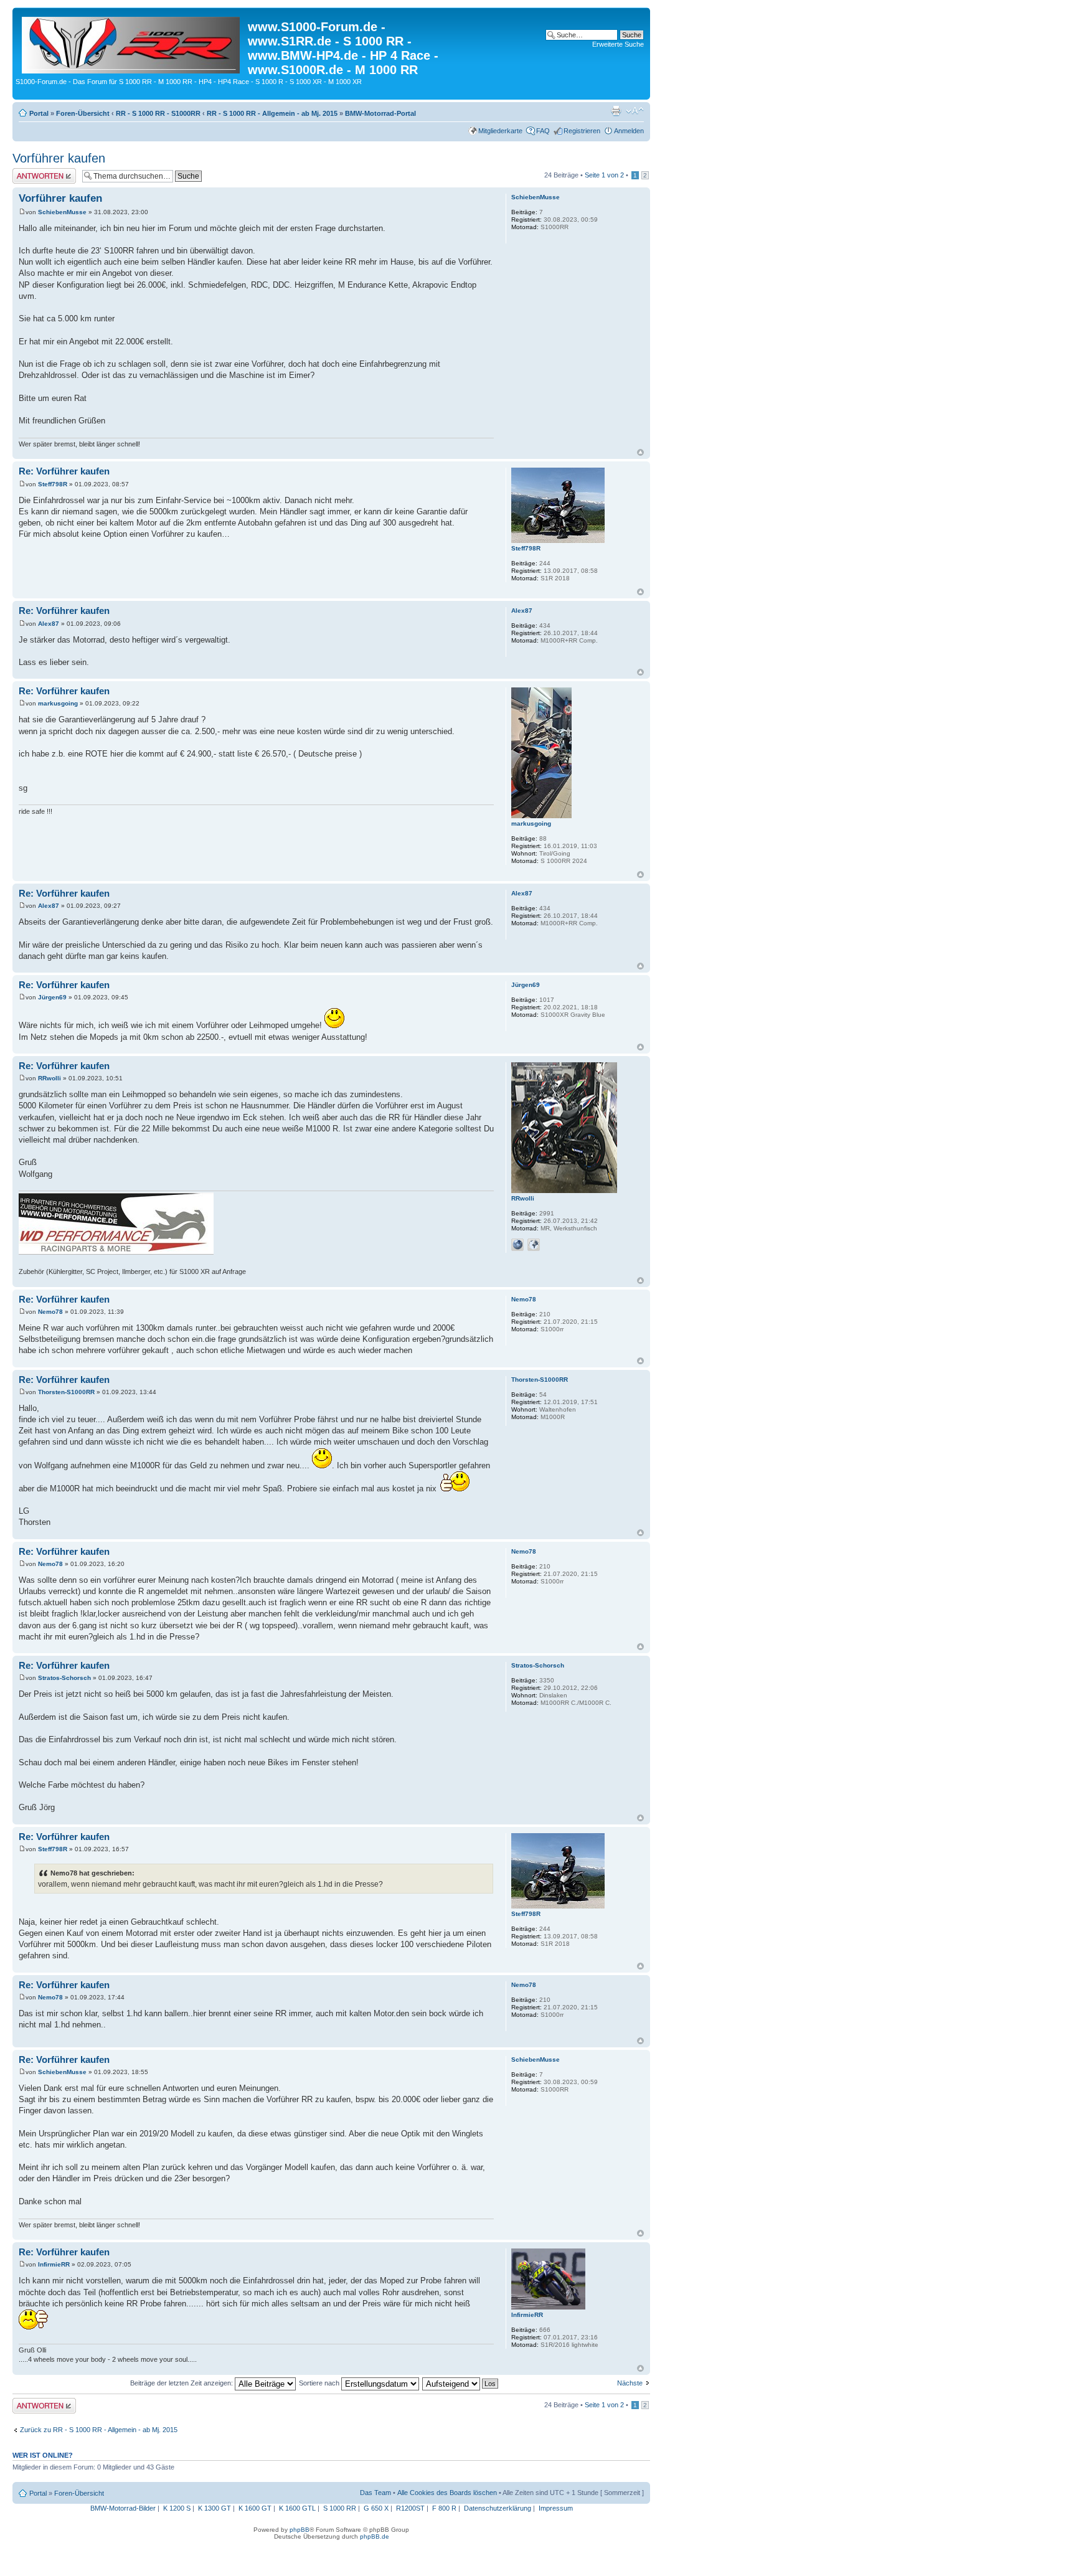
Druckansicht (616, 111)
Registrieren (582, 131)
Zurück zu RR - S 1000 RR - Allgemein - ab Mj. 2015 (99, 2430)
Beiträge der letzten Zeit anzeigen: (182, 2383)
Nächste (630, 2383)
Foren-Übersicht (83, 113)
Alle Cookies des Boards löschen (447, 2493)
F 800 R (444, 2508)
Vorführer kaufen (59, 158)
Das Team (375, 2493)
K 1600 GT (255, 2508)
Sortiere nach (320, 2383)
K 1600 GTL (297, 2508)
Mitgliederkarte (500, 131)
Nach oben (640, 452)
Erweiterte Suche (618, 44)
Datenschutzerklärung (498, 2508)
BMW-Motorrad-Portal (380, 113)
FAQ (543, 131)
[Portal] (132, 43)
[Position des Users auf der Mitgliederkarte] (534, 1245)
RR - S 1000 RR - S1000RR (158, 113)
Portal (39, 113)
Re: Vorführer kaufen (64, 471)
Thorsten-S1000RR (66, 1392)
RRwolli (50, 1078)
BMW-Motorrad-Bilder (123, 2508)
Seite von (604, 175)
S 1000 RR (340, 2508)
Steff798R (53, 484)
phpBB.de (375, 2536)
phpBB (300, 2530)
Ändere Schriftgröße (635, 111)
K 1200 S (177, 2508)
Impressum (556, 2508)
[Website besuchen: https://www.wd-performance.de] (517, 1245)
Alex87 (49, 624)
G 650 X (376, 2508)
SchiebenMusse (62, 212)
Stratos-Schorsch (64, 1678)
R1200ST (410, 2508)
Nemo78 (50, 1312)
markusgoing (58, 703)
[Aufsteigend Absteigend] (461, 2383)
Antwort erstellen (38, 172)
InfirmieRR (54, 2264)
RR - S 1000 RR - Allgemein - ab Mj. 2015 (272, 113)
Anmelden (629, 131)
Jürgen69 (52, 997)
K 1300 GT (215, 2508)
